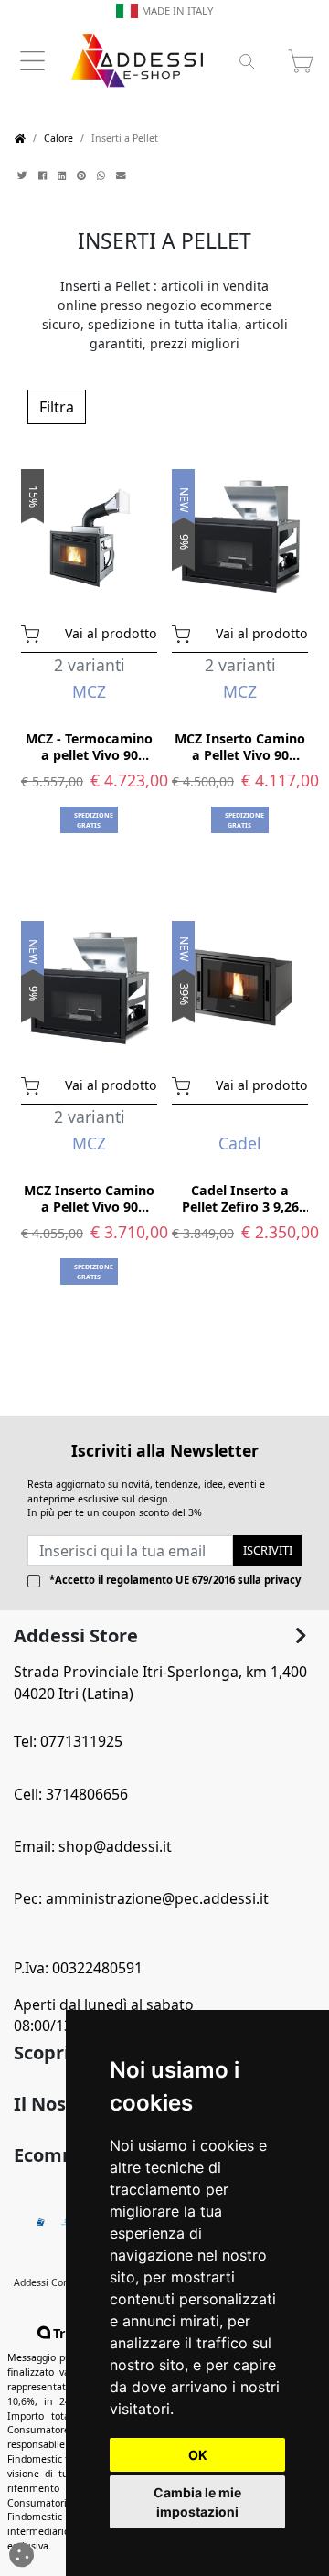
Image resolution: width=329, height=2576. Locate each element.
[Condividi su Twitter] (24, 176)
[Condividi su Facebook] (44, 176)
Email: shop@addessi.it (93, 1846)
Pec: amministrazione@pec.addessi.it (141, 1898)
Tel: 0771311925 (68, 1741)
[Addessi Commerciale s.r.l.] (137, 61)
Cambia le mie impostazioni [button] (197, 2502)
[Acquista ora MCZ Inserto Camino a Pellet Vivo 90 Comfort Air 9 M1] (38, 1084)
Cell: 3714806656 (71, 1794)
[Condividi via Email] (123, 176)
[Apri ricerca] (247, 61)
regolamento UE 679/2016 (170, 1580)
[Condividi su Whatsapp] (103, 176)
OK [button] (198, 2455)
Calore (58, 138)
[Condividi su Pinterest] (83, 176)
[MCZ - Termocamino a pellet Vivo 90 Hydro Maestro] (89, 535)
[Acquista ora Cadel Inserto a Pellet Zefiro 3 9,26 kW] (189, 1084)
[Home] (20, 139)
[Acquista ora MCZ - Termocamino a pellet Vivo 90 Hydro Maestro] (38, 632)
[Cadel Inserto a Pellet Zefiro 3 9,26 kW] (240, 987)
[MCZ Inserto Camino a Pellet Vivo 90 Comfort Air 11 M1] (240, 535)
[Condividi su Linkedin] (64, 176)
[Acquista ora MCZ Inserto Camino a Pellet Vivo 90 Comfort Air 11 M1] (189, 632)
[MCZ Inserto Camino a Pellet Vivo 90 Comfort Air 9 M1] (89, 987)
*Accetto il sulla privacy (175, 1580)
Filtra (57, 407)
